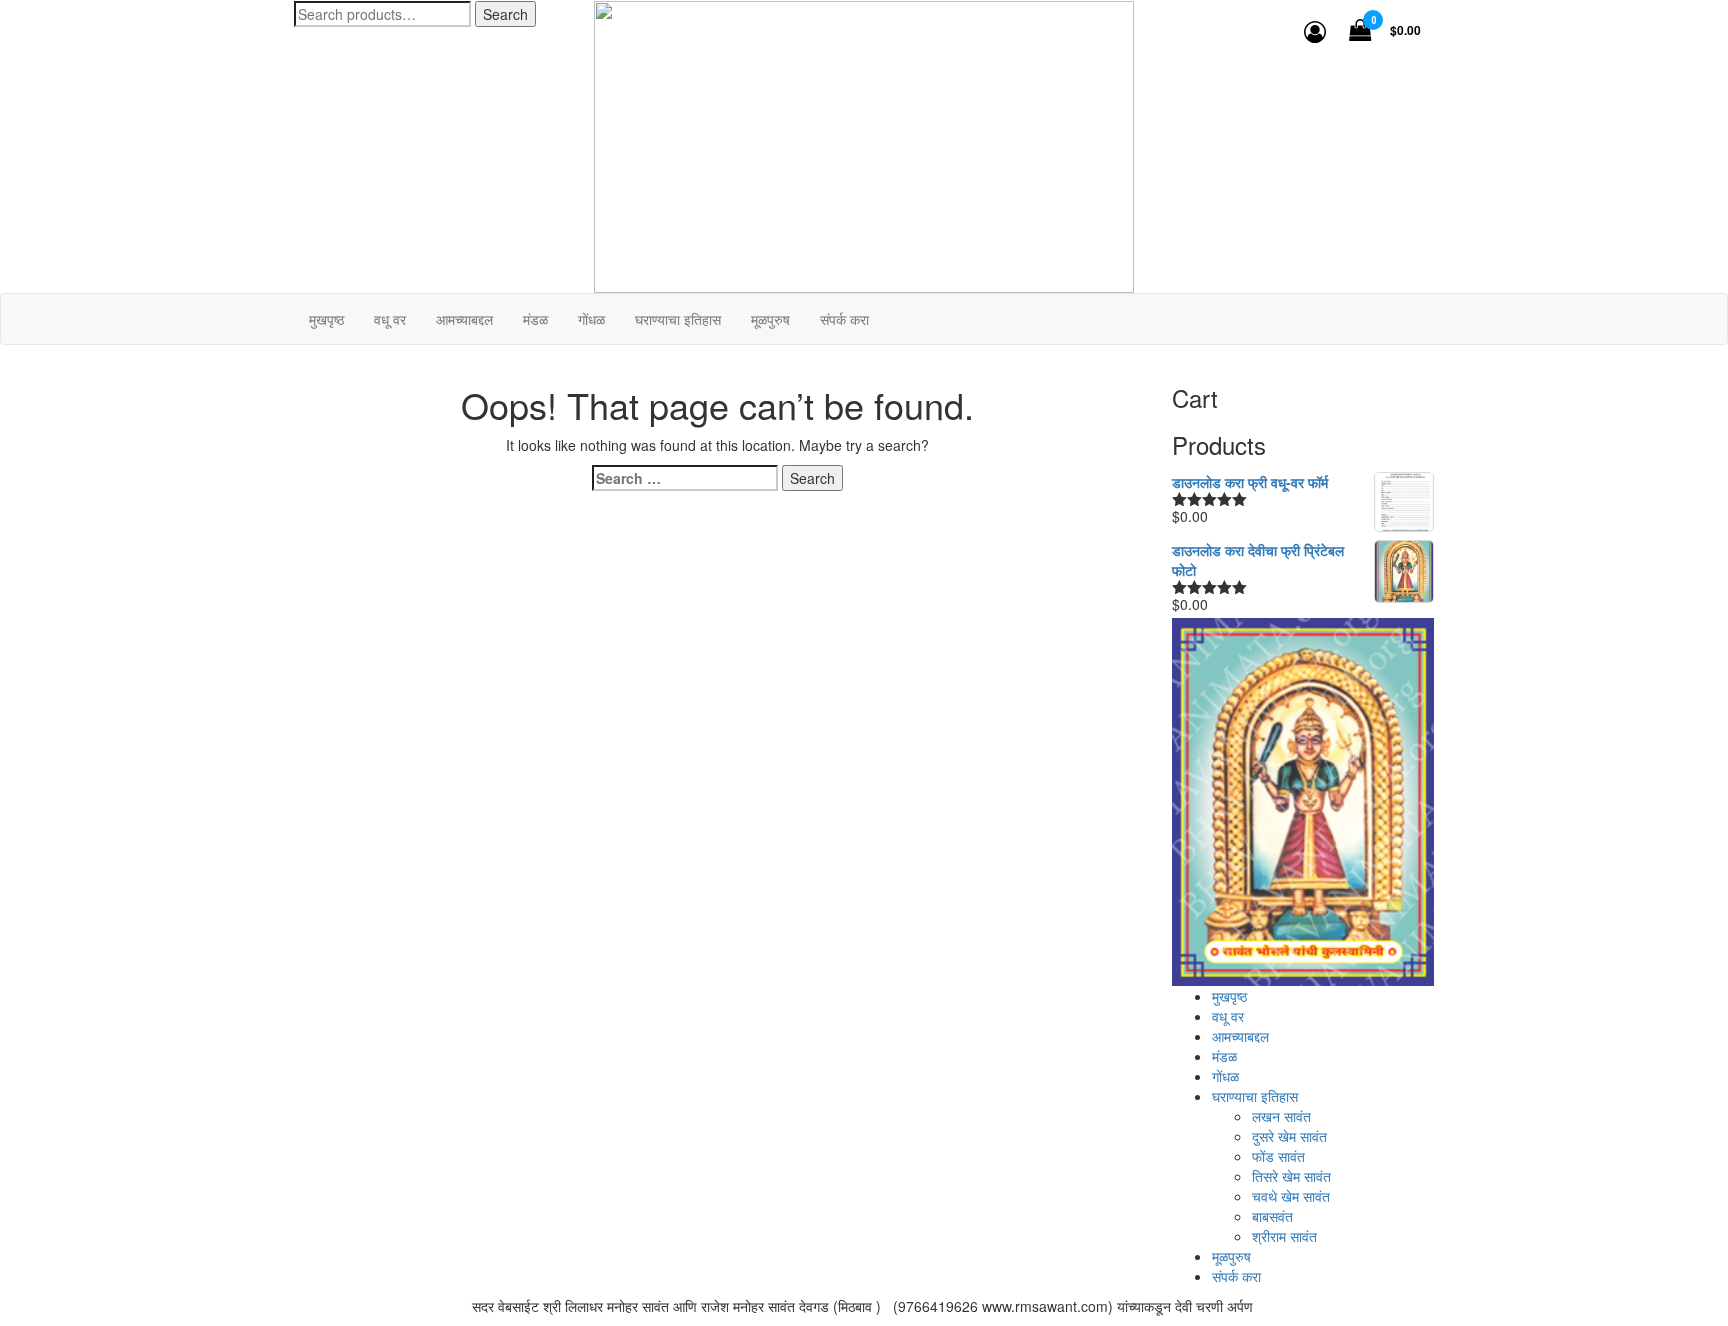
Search (505, 14)
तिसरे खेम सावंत (1291, 1176)
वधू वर (1228, 1016)
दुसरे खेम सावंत (1289, 1136)
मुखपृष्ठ (1229, 996)
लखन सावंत (1281, 1116)
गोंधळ (1225, 1076)
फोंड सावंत (1278, 1156)
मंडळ (1224, 1056)
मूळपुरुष (1231, 1256)
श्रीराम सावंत (1284, 1236)
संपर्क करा (1236, 1276)
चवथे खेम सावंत (1291, 1196)
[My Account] (1315, 30)
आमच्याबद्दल (1240, 1036)
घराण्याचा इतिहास (1255, 1096)
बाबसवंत (1272, 1216)
